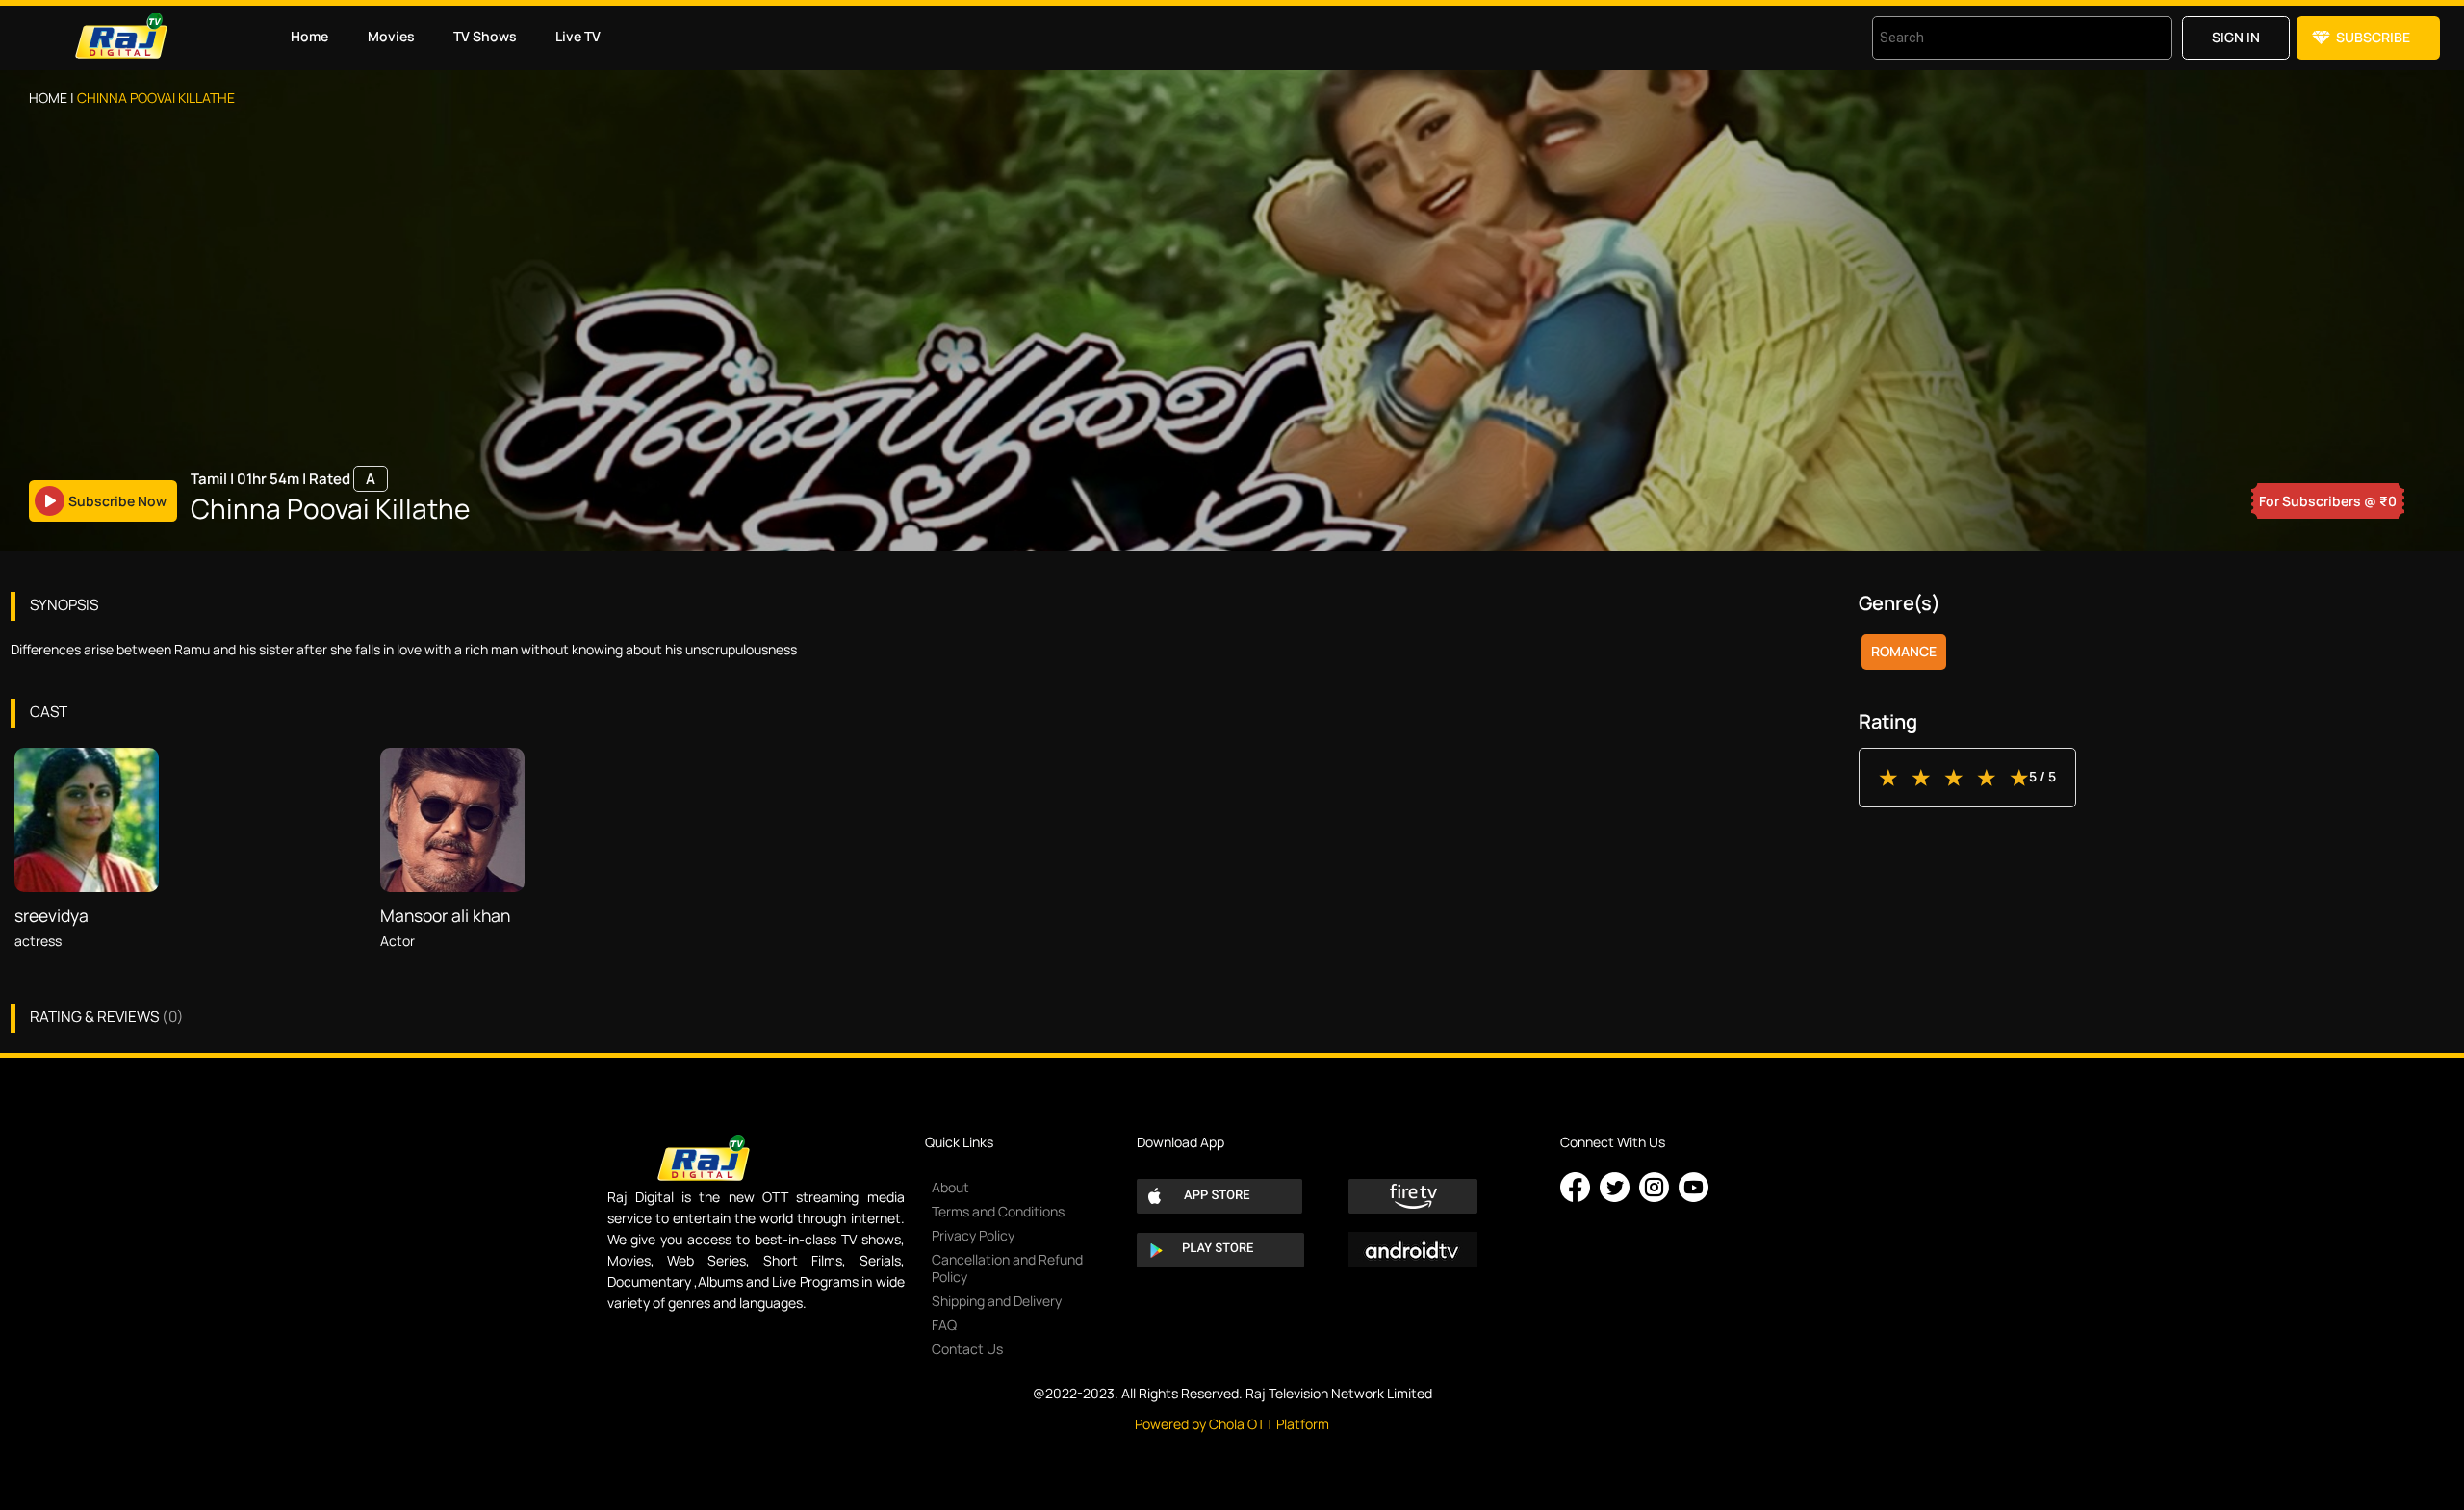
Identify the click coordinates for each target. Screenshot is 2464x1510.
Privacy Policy (973, 1235)
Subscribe (2373, 37)
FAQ (944, 1325)
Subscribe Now (117, 501)
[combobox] (1998, 38)
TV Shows (485, 36)
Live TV (578, 36)
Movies (391, 36)
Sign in (2236, 37)
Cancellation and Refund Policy (1007, 1268)
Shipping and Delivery (997, 1301)
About (950, 1187)
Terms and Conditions (998, 1211)
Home (309, 36)
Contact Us (967, 1349)
